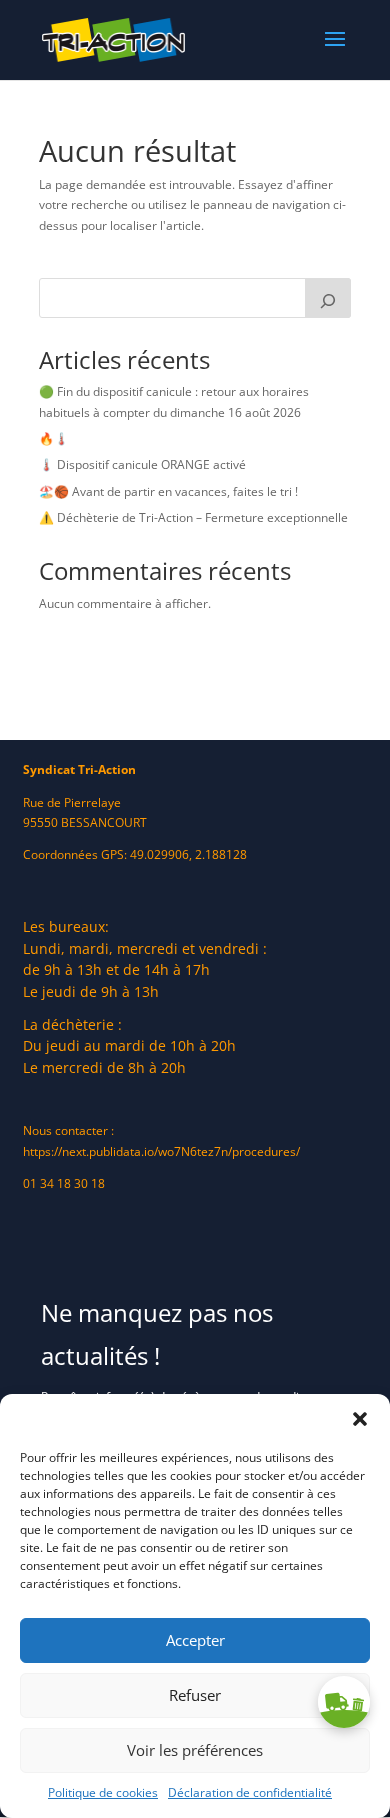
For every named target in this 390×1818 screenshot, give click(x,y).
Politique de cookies (103, 1792)
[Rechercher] (328, 298)
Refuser (195, 1695)
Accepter (195, 1640)
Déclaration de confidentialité (250, 1792)
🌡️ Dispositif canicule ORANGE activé (142, 464)
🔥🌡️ (54, 438)
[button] (360, 1419)
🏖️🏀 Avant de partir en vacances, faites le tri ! (168, 491)
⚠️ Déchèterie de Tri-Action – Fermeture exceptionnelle (193, 517)
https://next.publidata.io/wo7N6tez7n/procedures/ (161, 1151)
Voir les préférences (195, 1750)
